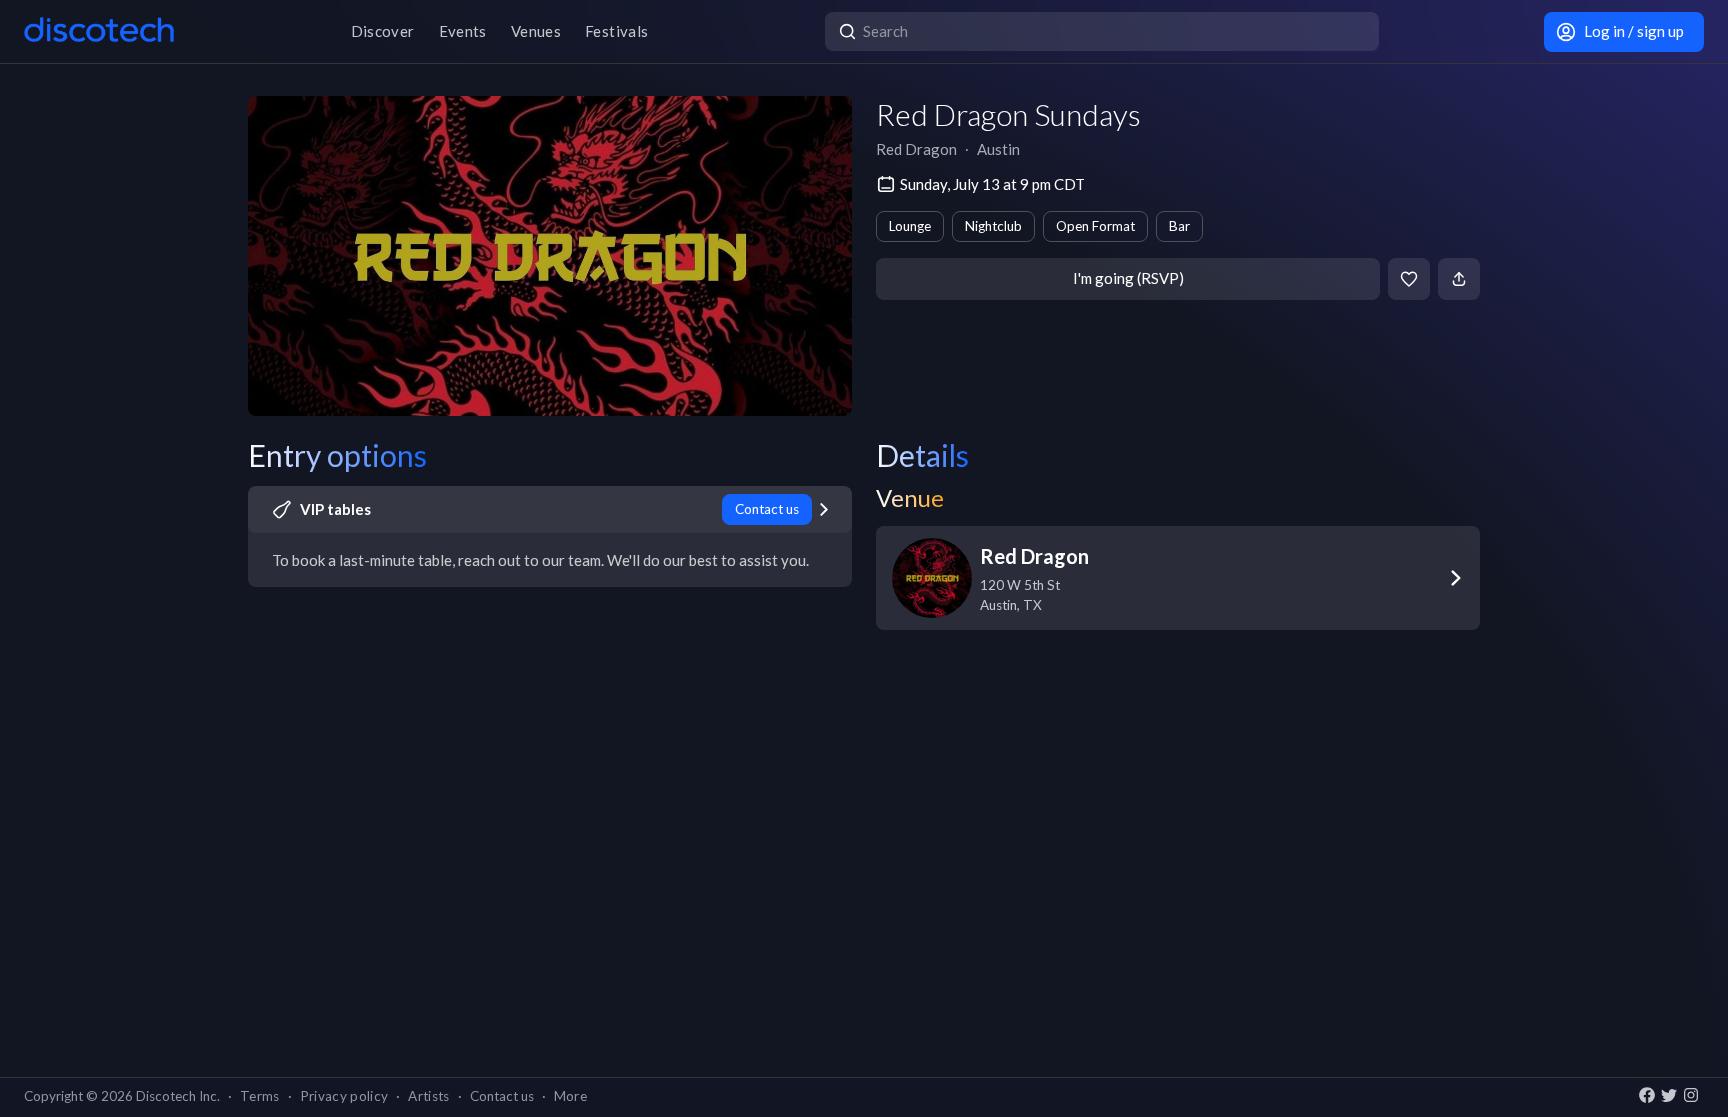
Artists (428, 1096)
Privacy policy (344, 1096)
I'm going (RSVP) (1128, 278)
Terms (260, 1096)
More (570, 1096)
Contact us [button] (502, 1096)
